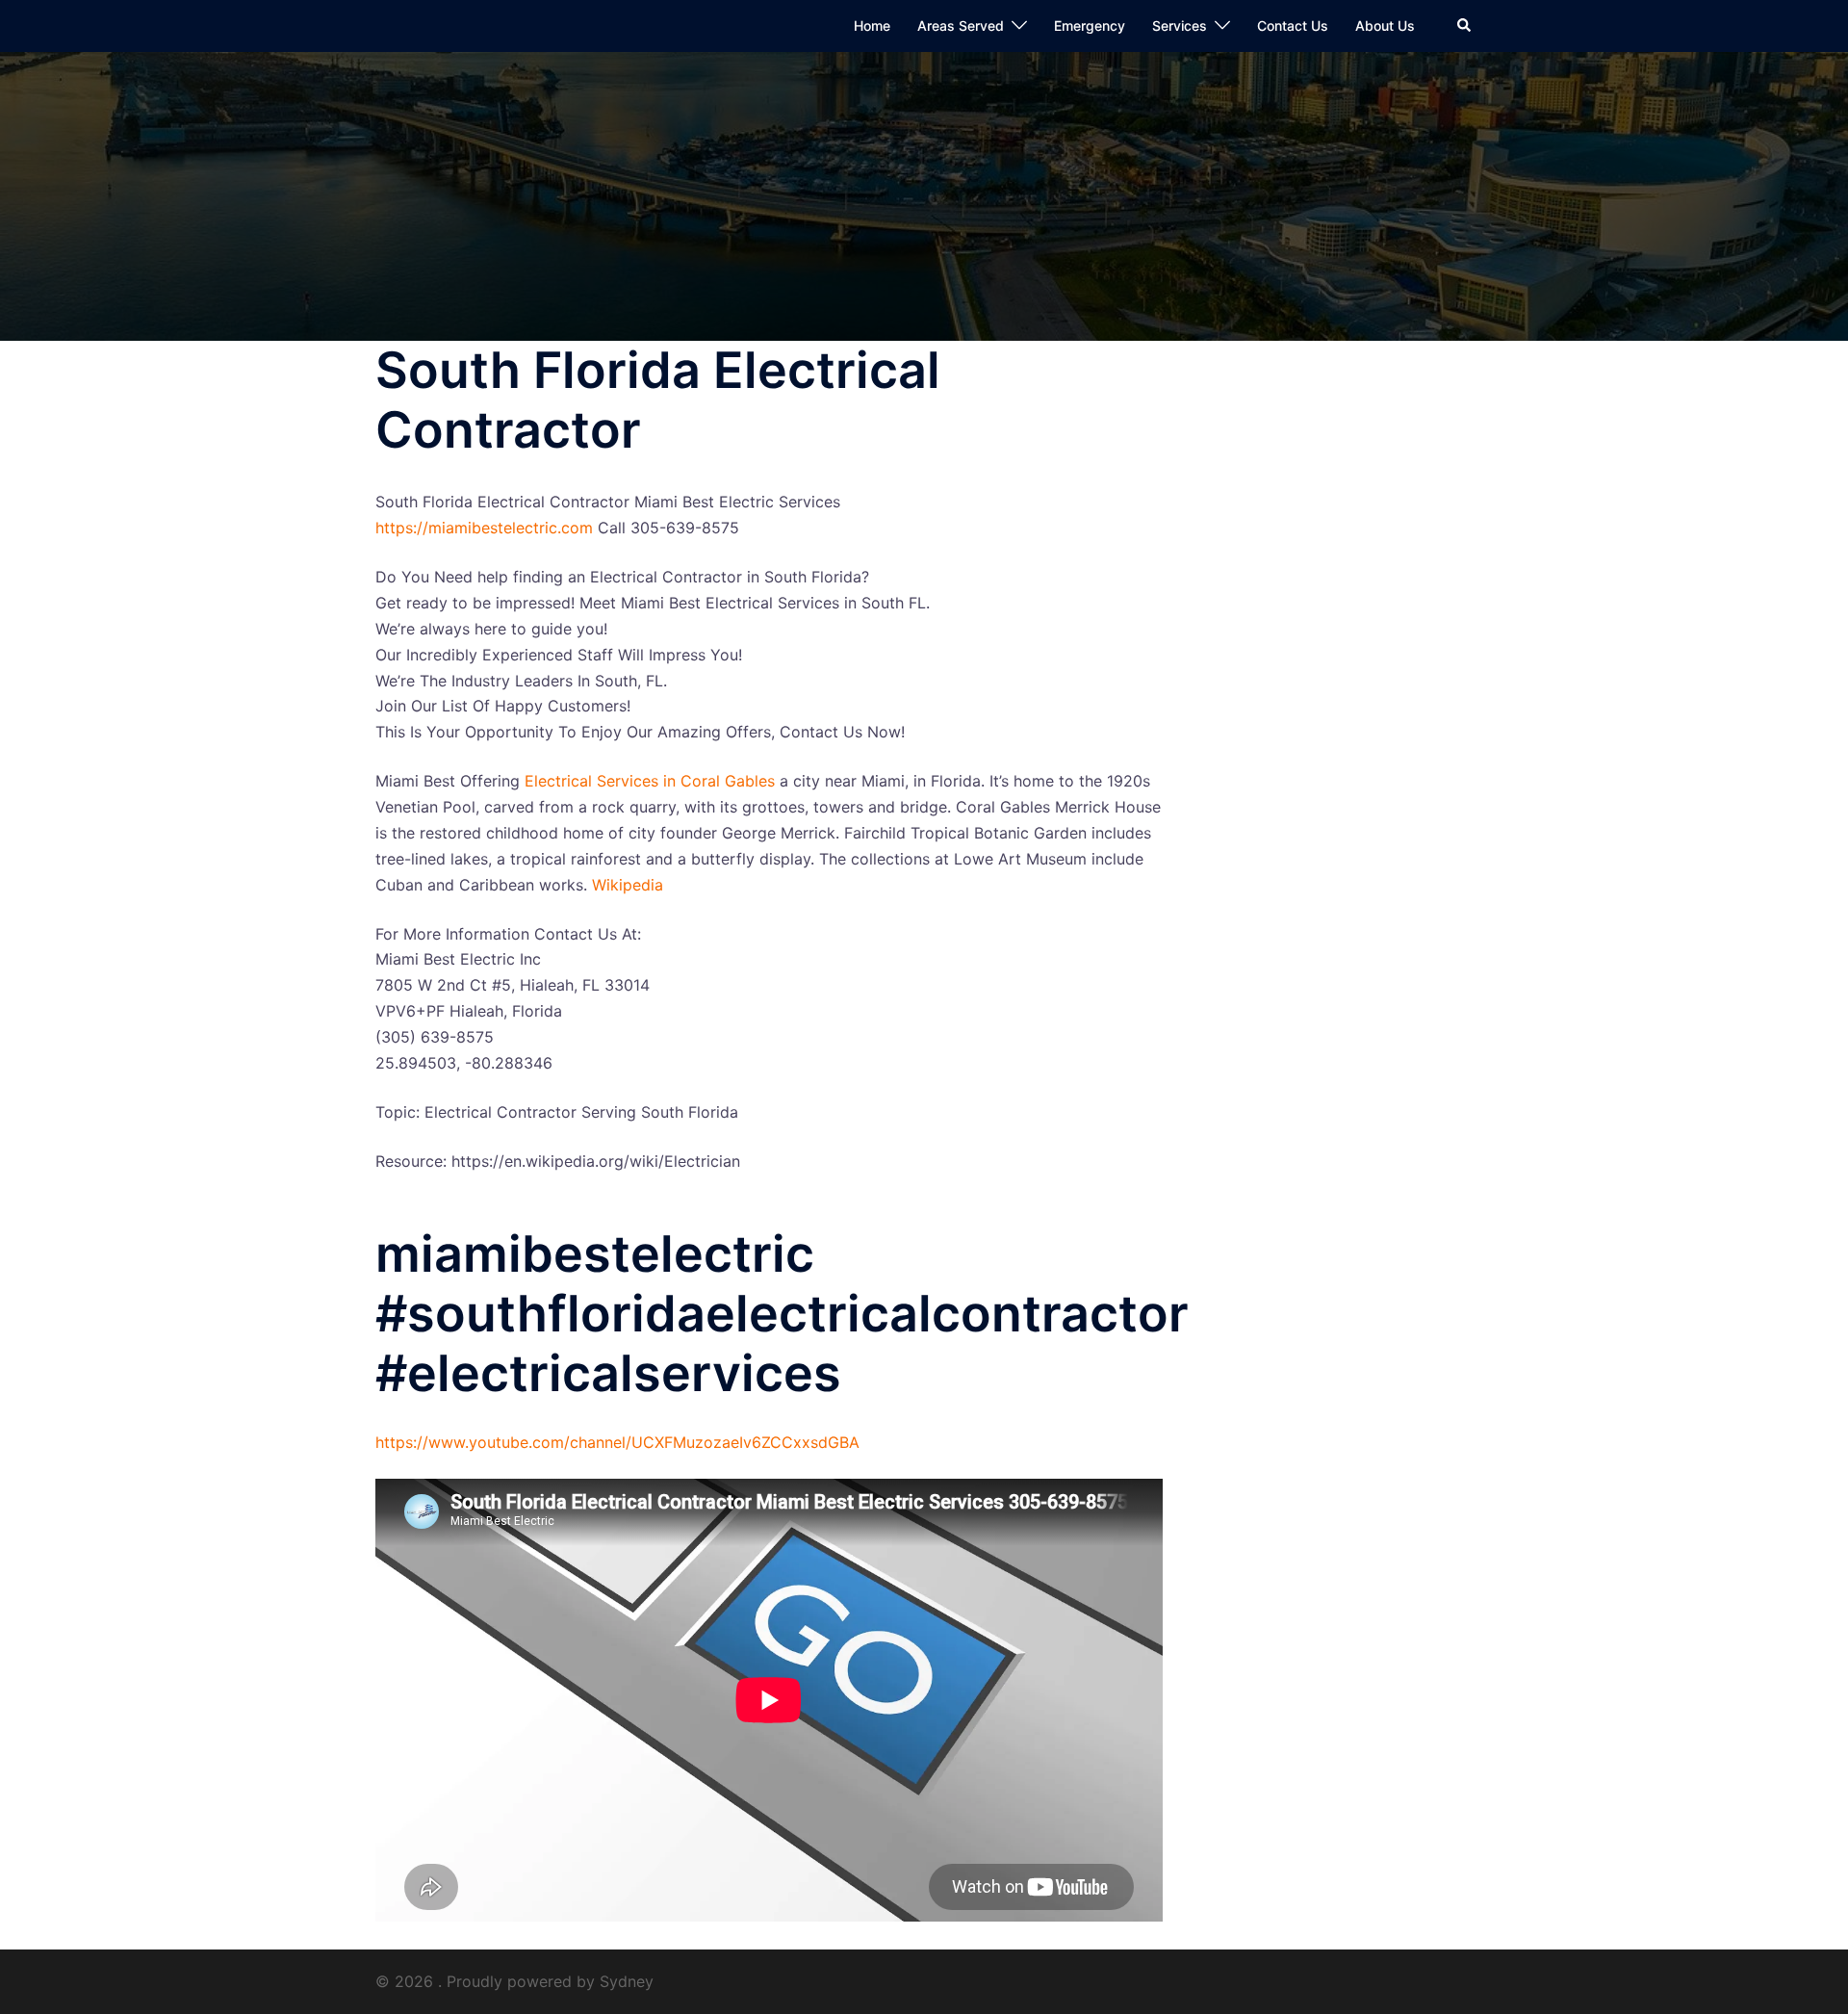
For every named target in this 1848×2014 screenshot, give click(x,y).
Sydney (627, 1981)
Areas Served (961, 26)
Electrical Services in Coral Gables (650, 781)
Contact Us (1293, 26)
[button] (1465, 26)
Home (872, 26)
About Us (1385, 26)
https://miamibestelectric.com (484, 528)
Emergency (1090, 26)
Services (1180, 26)
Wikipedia (628, 885)
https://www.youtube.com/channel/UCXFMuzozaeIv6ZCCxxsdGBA (617, 1442)
